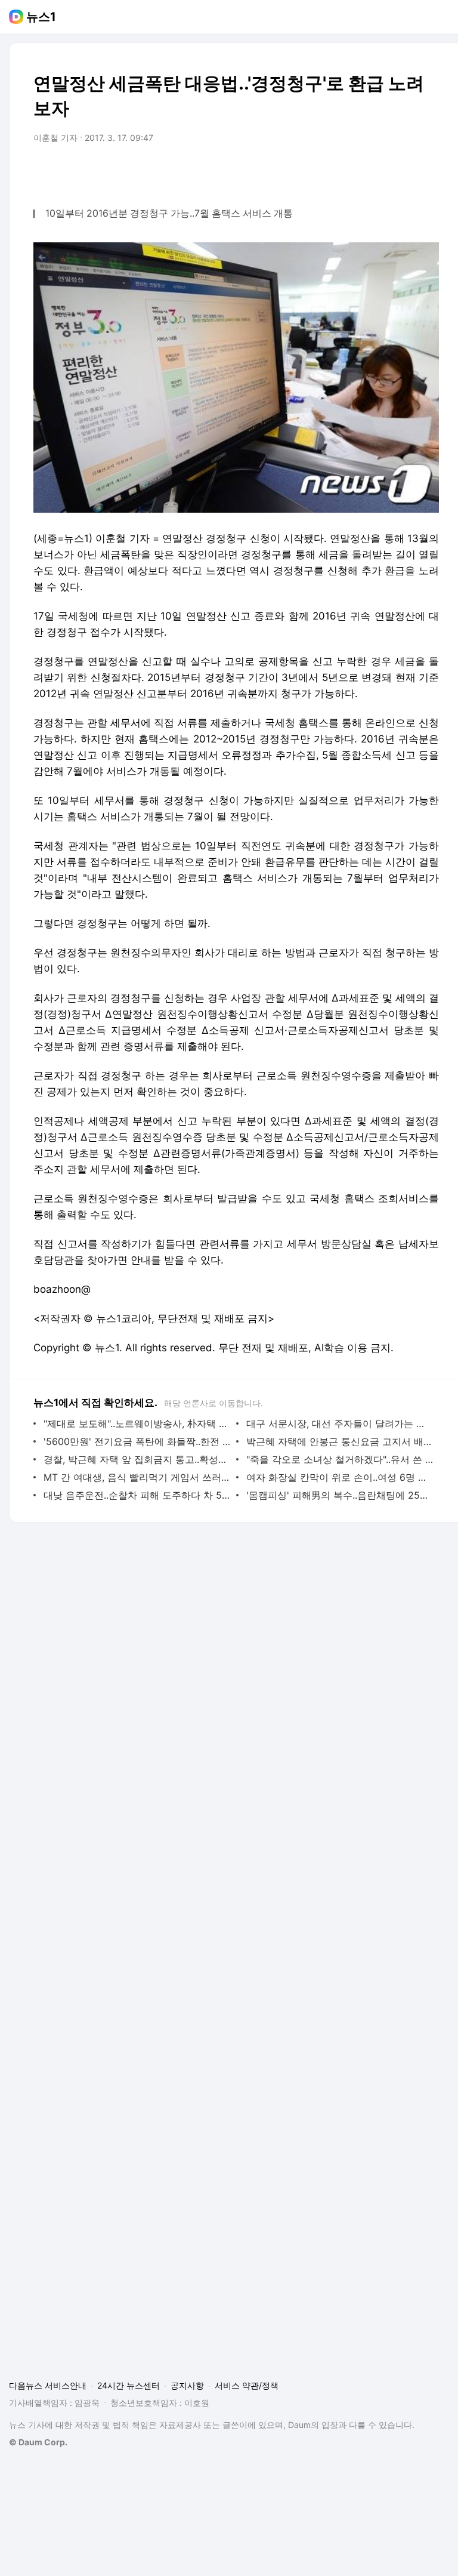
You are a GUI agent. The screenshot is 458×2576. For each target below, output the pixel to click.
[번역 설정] (379, 171)
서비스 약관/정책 (247, 2385)
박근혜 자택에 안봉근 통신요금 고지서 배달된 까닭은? (340, 1441)
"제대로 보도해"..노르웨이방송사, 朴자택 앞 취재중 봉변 (137, 1423)
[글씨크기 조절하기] (403, 171)
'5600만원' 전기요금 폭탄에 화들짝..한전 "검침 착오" (137, 1441)
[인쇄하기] (427, 171)
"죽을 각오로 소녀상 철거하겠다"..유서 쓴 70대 (340, 1459)
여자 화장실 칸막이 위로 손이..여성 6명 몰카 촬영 (340, 1477)
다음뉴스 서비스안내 (48, 2385)
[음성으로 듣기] (355, 171)
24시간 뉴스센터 (129, 2385)
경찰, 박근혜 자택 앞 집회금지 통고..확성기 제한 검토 (137, 1459)
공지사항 (187, 2385)
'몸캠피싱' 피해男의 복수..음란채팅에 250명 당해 (340, 1495)
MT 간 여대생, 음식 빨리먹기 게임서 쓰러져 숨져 (137, 1477)
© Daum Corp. (38, 2442)
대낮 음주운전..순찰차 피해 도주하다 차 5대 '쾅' (137, 1495)
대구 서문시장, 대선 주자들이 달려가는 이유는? (340, 1423)
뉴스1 (41, 17)
